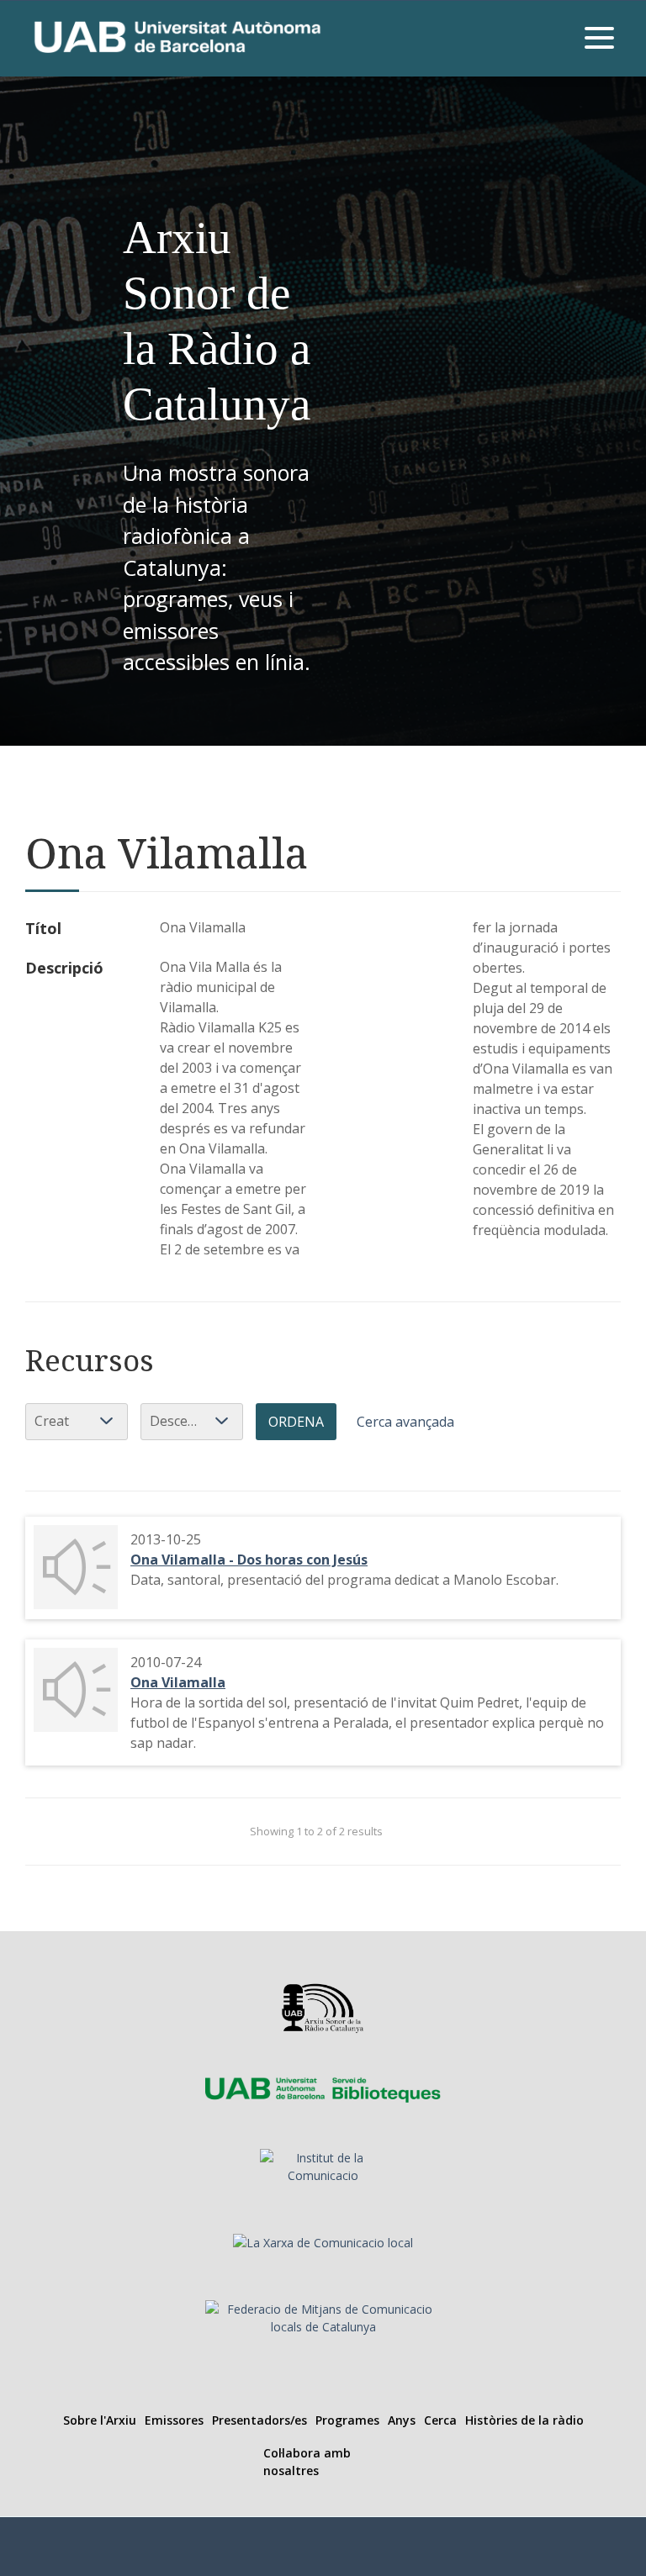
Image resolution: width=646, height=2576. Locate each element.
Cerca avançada (405, 1422)
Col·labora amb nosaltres (307, 2462)
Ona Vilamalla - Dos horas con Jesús (249, 1560)
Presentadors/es (259, 2420)
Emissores (174, 2420)
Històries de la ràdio (524, 2420)
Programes (347, 2420)
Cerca (440, 2420)
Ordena (296, 1422)
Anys (402, 2420)
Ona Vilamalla (178, 1682)
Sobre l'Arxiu (100, 2420)
